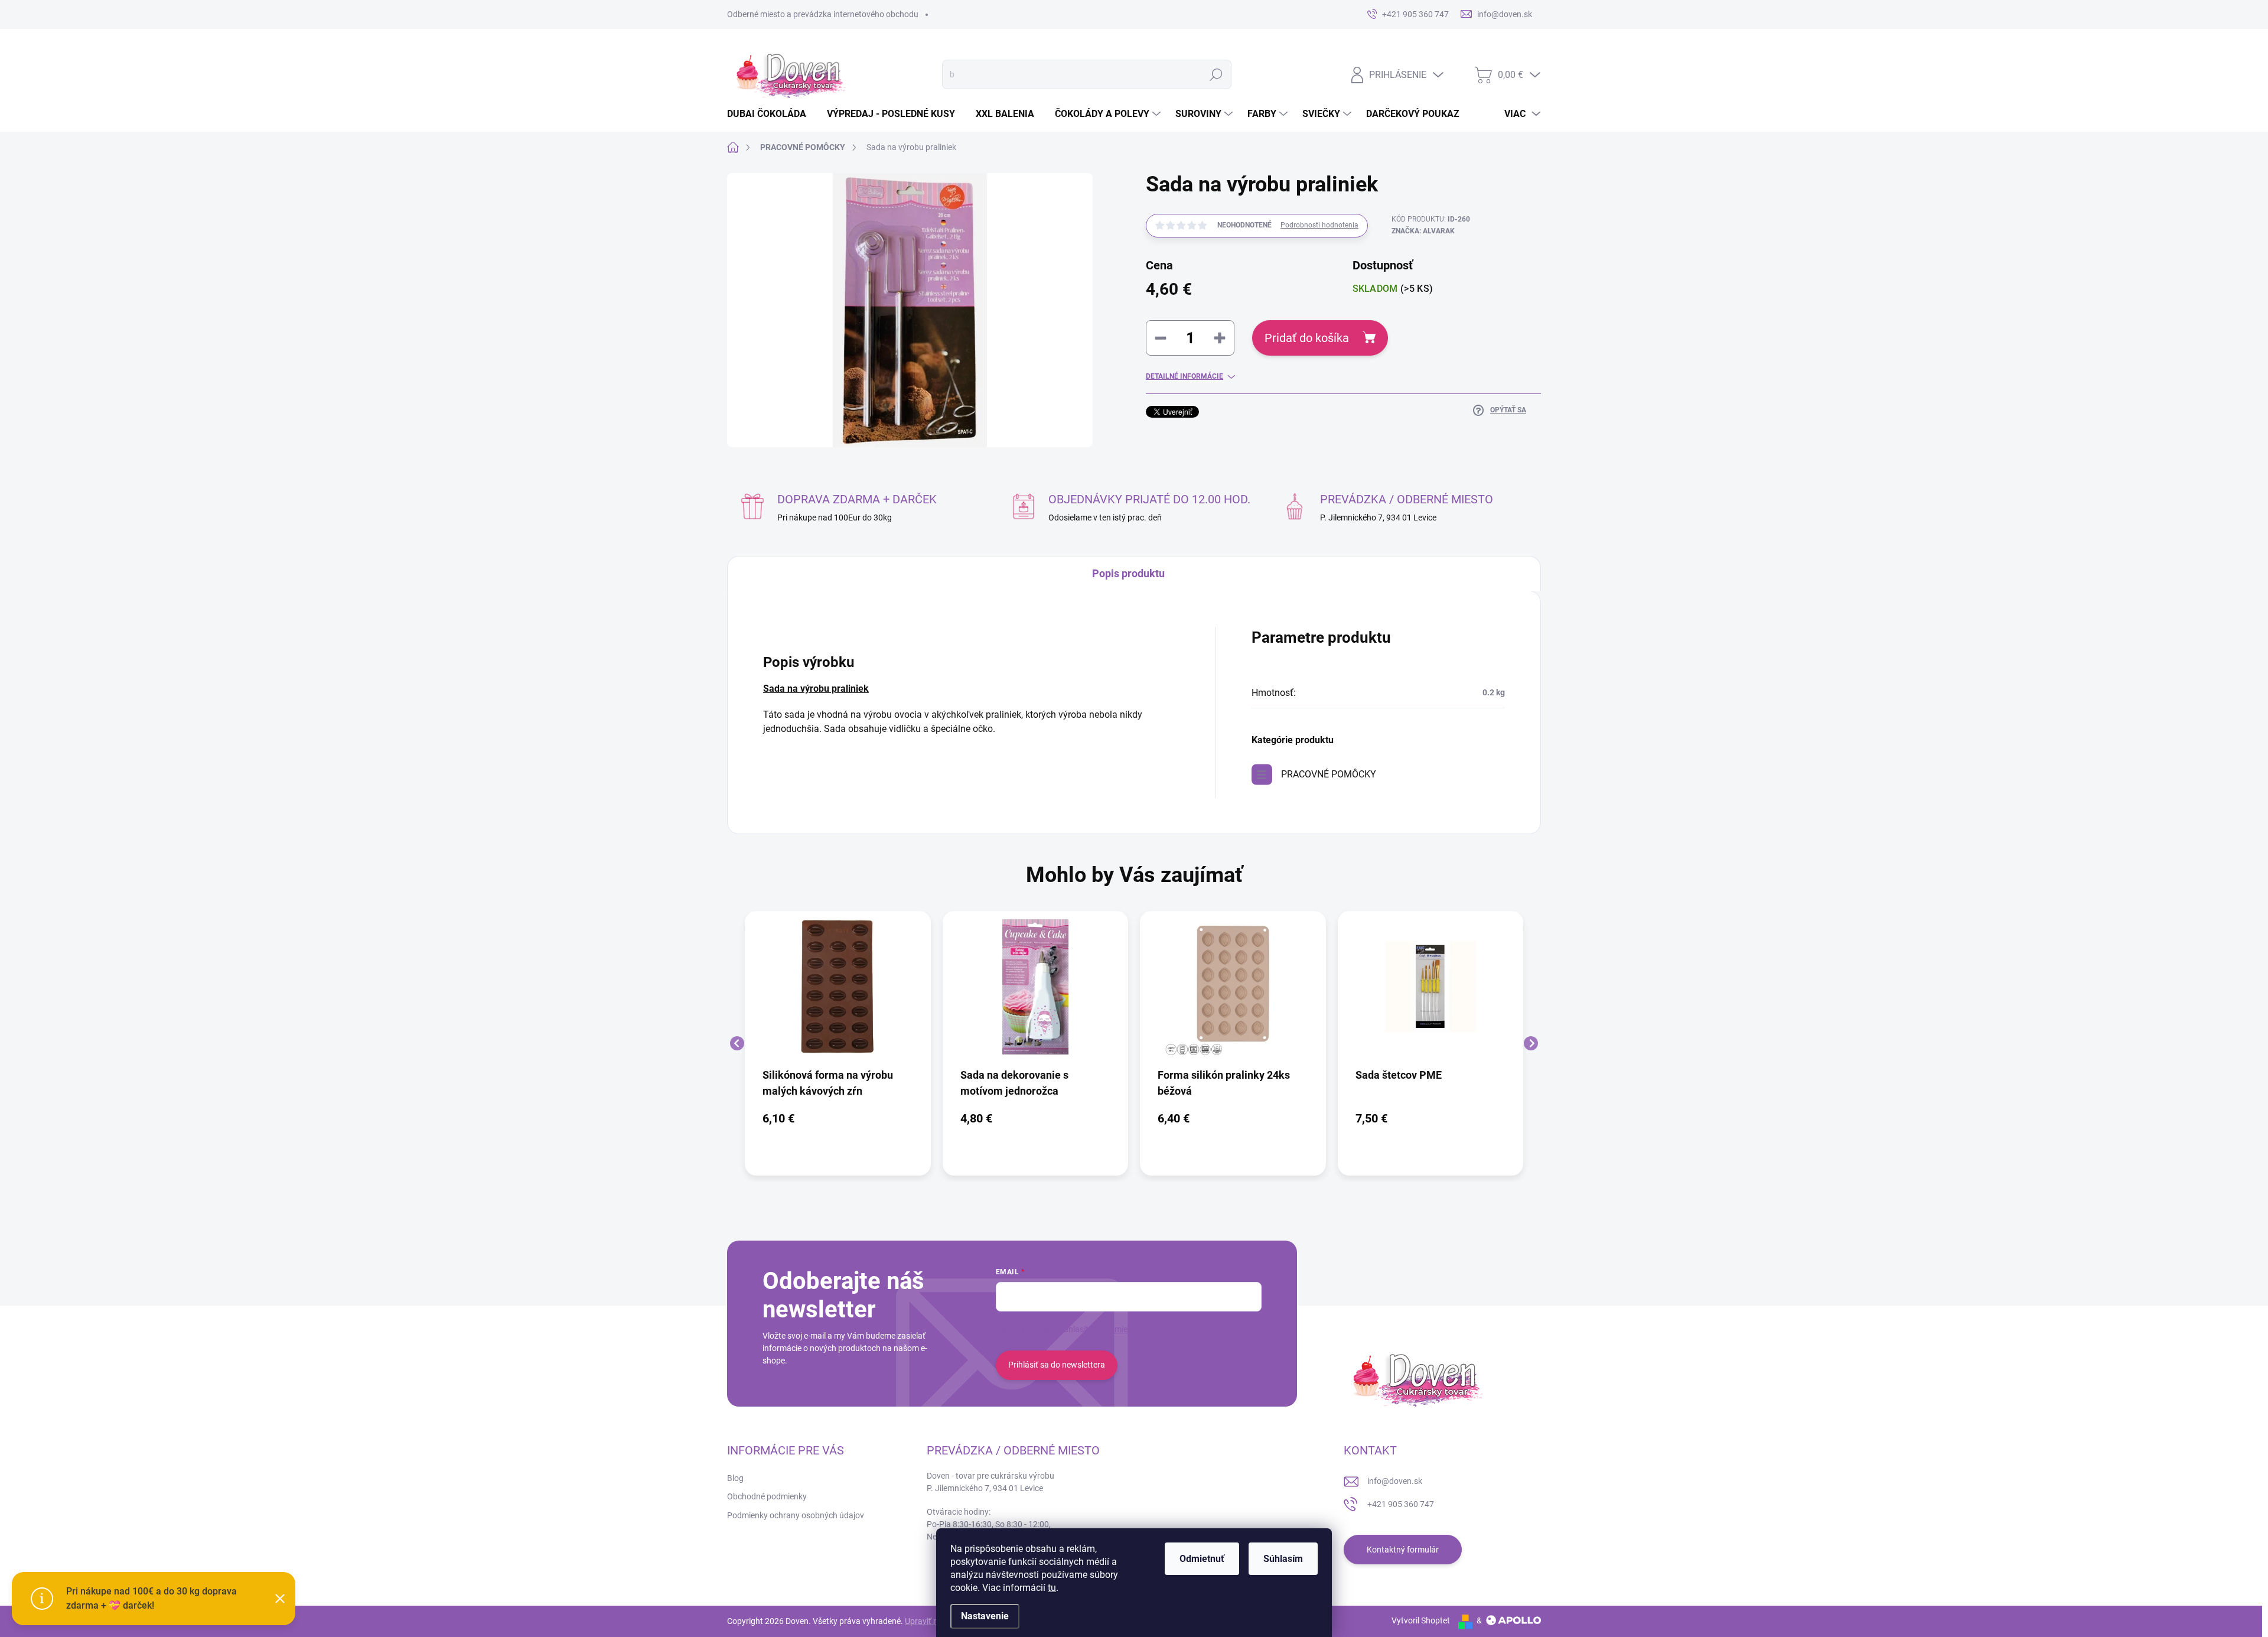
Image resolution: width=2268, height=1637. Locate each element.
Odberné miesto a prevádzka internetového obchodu (823, 14)
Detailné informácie (1184, 376)
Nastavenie (985, 1616)
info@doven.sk (1395, 1481)
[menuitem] (771, 114)
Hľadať (1216, 74)
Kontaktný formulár (1403, 1550)
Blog (735, 1478)
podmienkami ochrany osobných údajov (1173, 1329)
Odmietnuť (1202, 1559)
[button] (838, 1118)
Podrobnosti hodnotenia (1319, 225)
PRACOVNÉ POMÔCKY (1329, 774)
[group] (838, 1043)
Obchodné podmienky (767, 1496)
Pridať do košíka (1307, 338)
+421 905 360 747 (1401, 1504)
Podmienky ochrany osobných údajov (796, 1515)
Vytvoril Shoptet (1421, 1620)
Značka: (1423, 231)
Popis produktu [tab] (1128, 573)
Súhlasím (1283, 1559)
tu (1052, 1588)
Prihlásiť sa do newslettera (1057, 1365)
